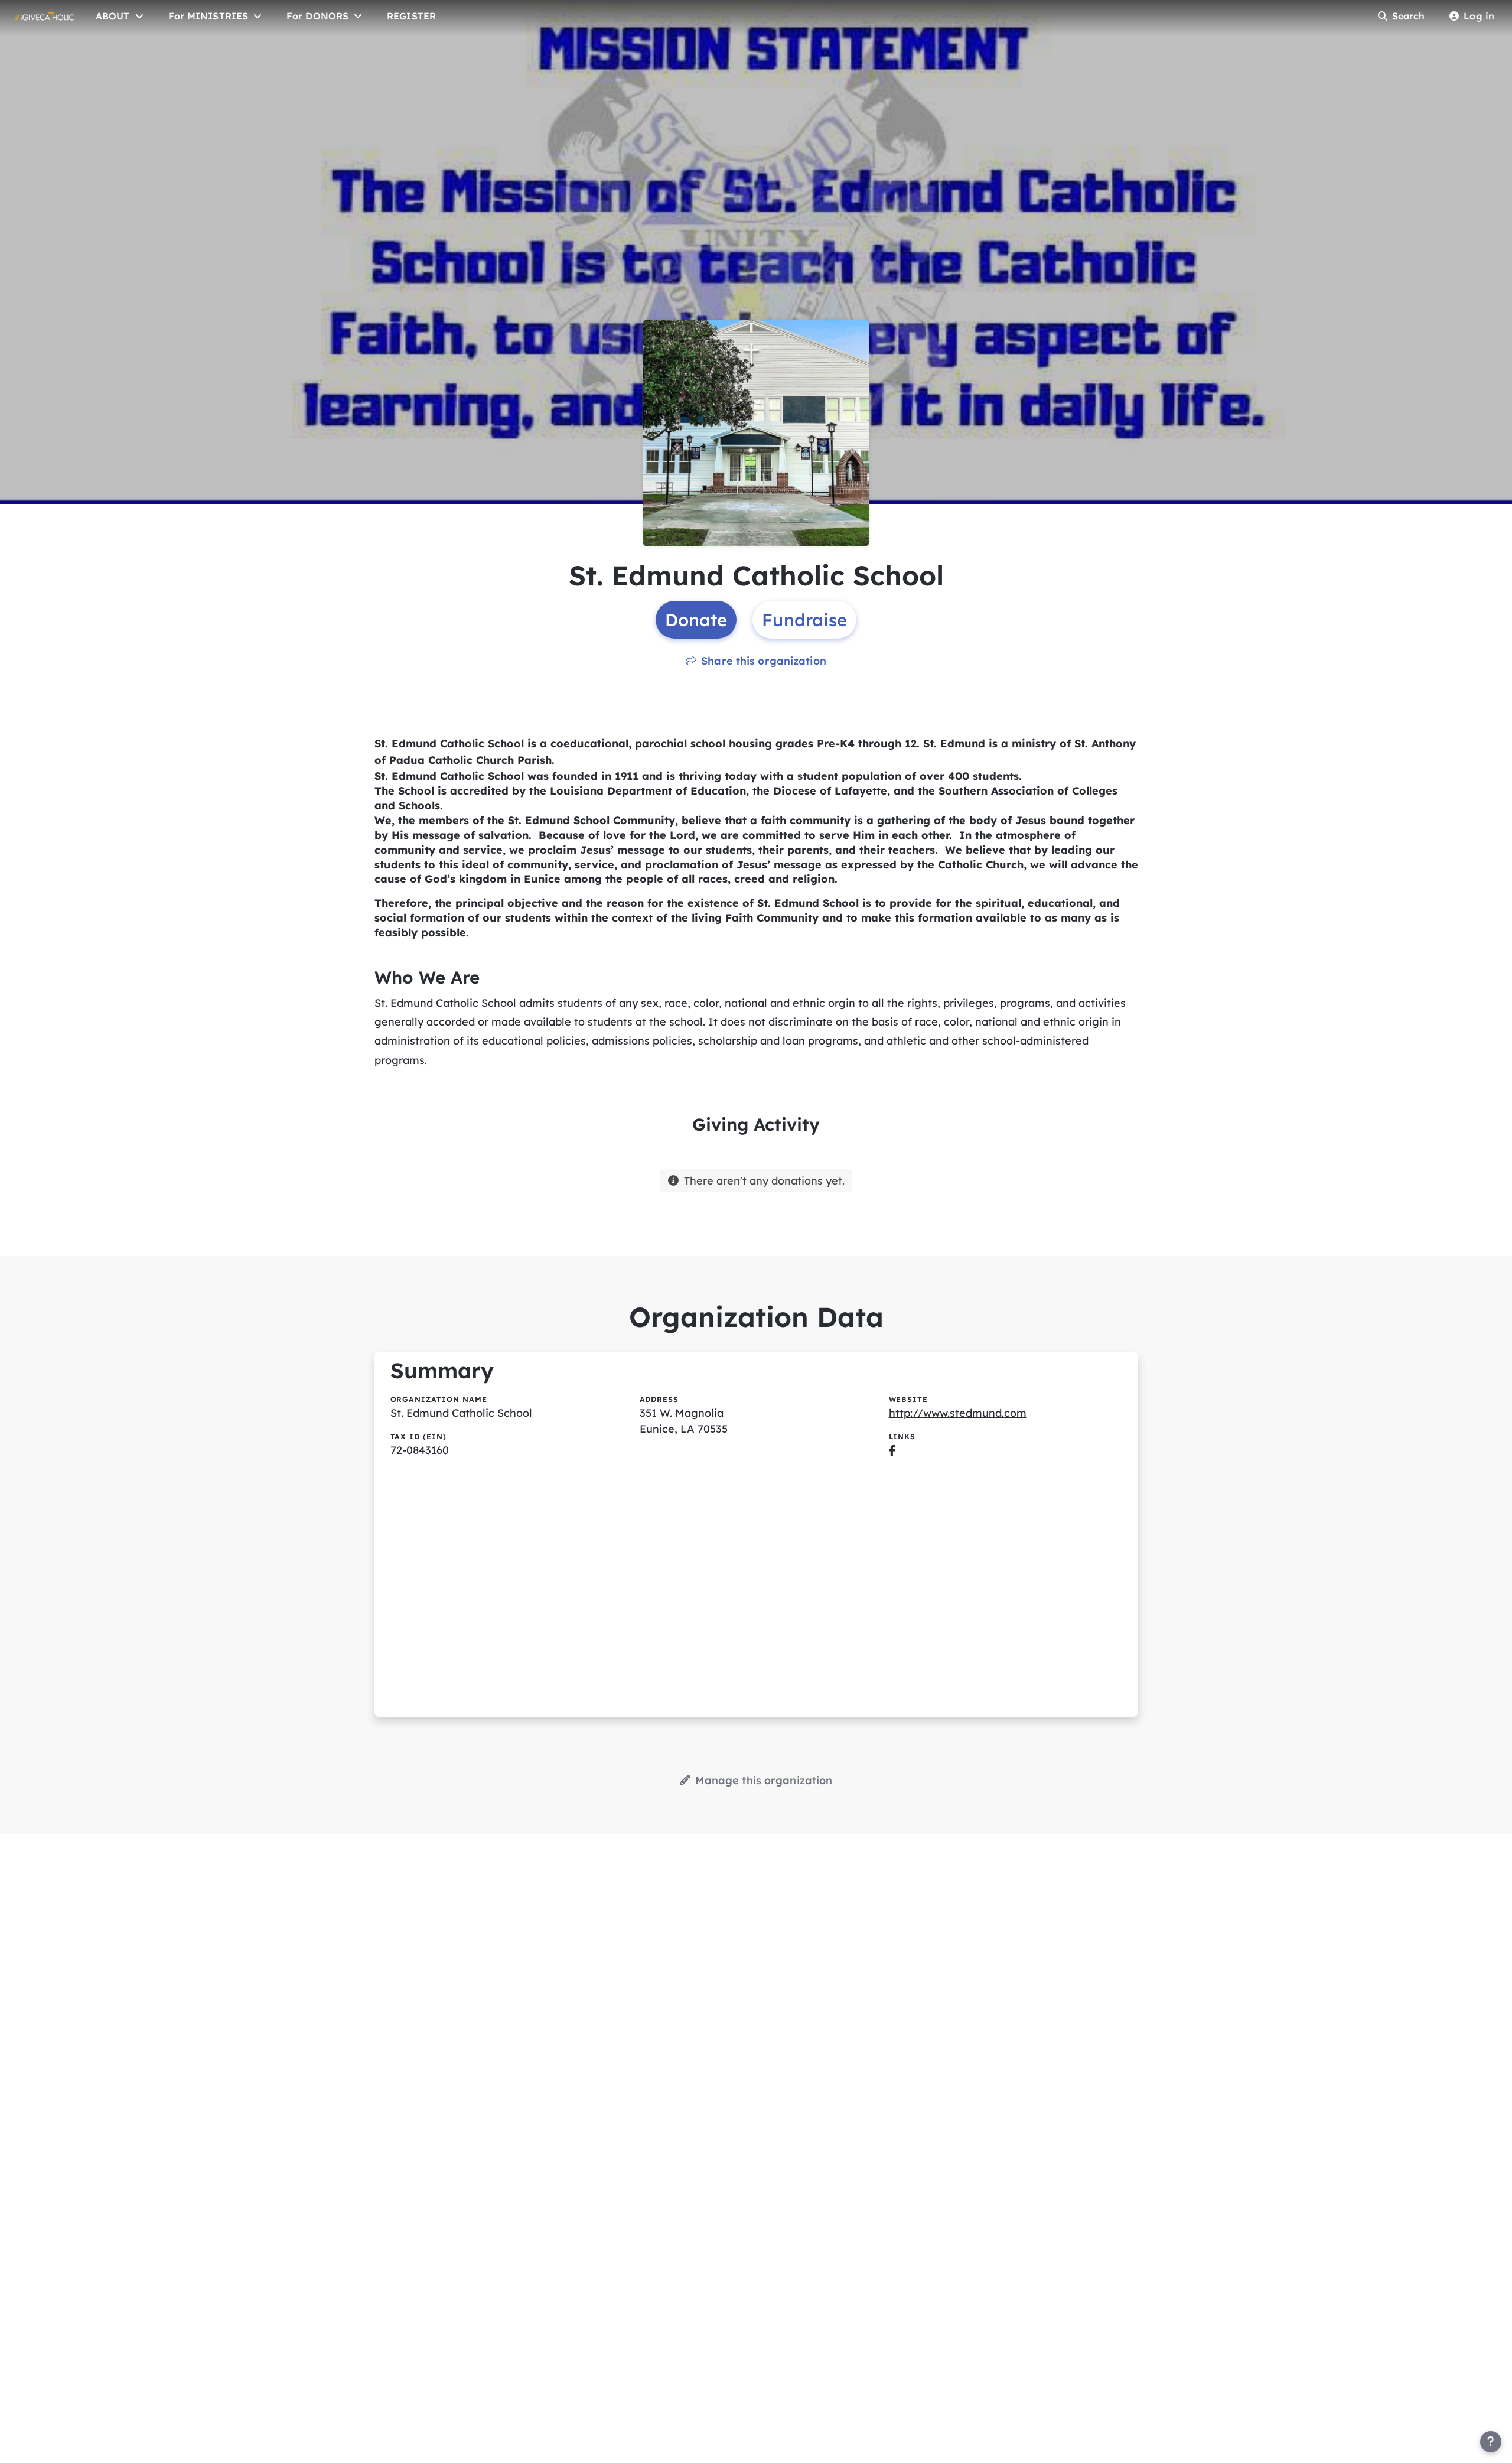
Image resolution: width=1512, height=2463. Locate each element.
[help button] (1491, 2442)
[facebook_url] (892, 1450)
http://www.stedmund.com (958, 1413)
